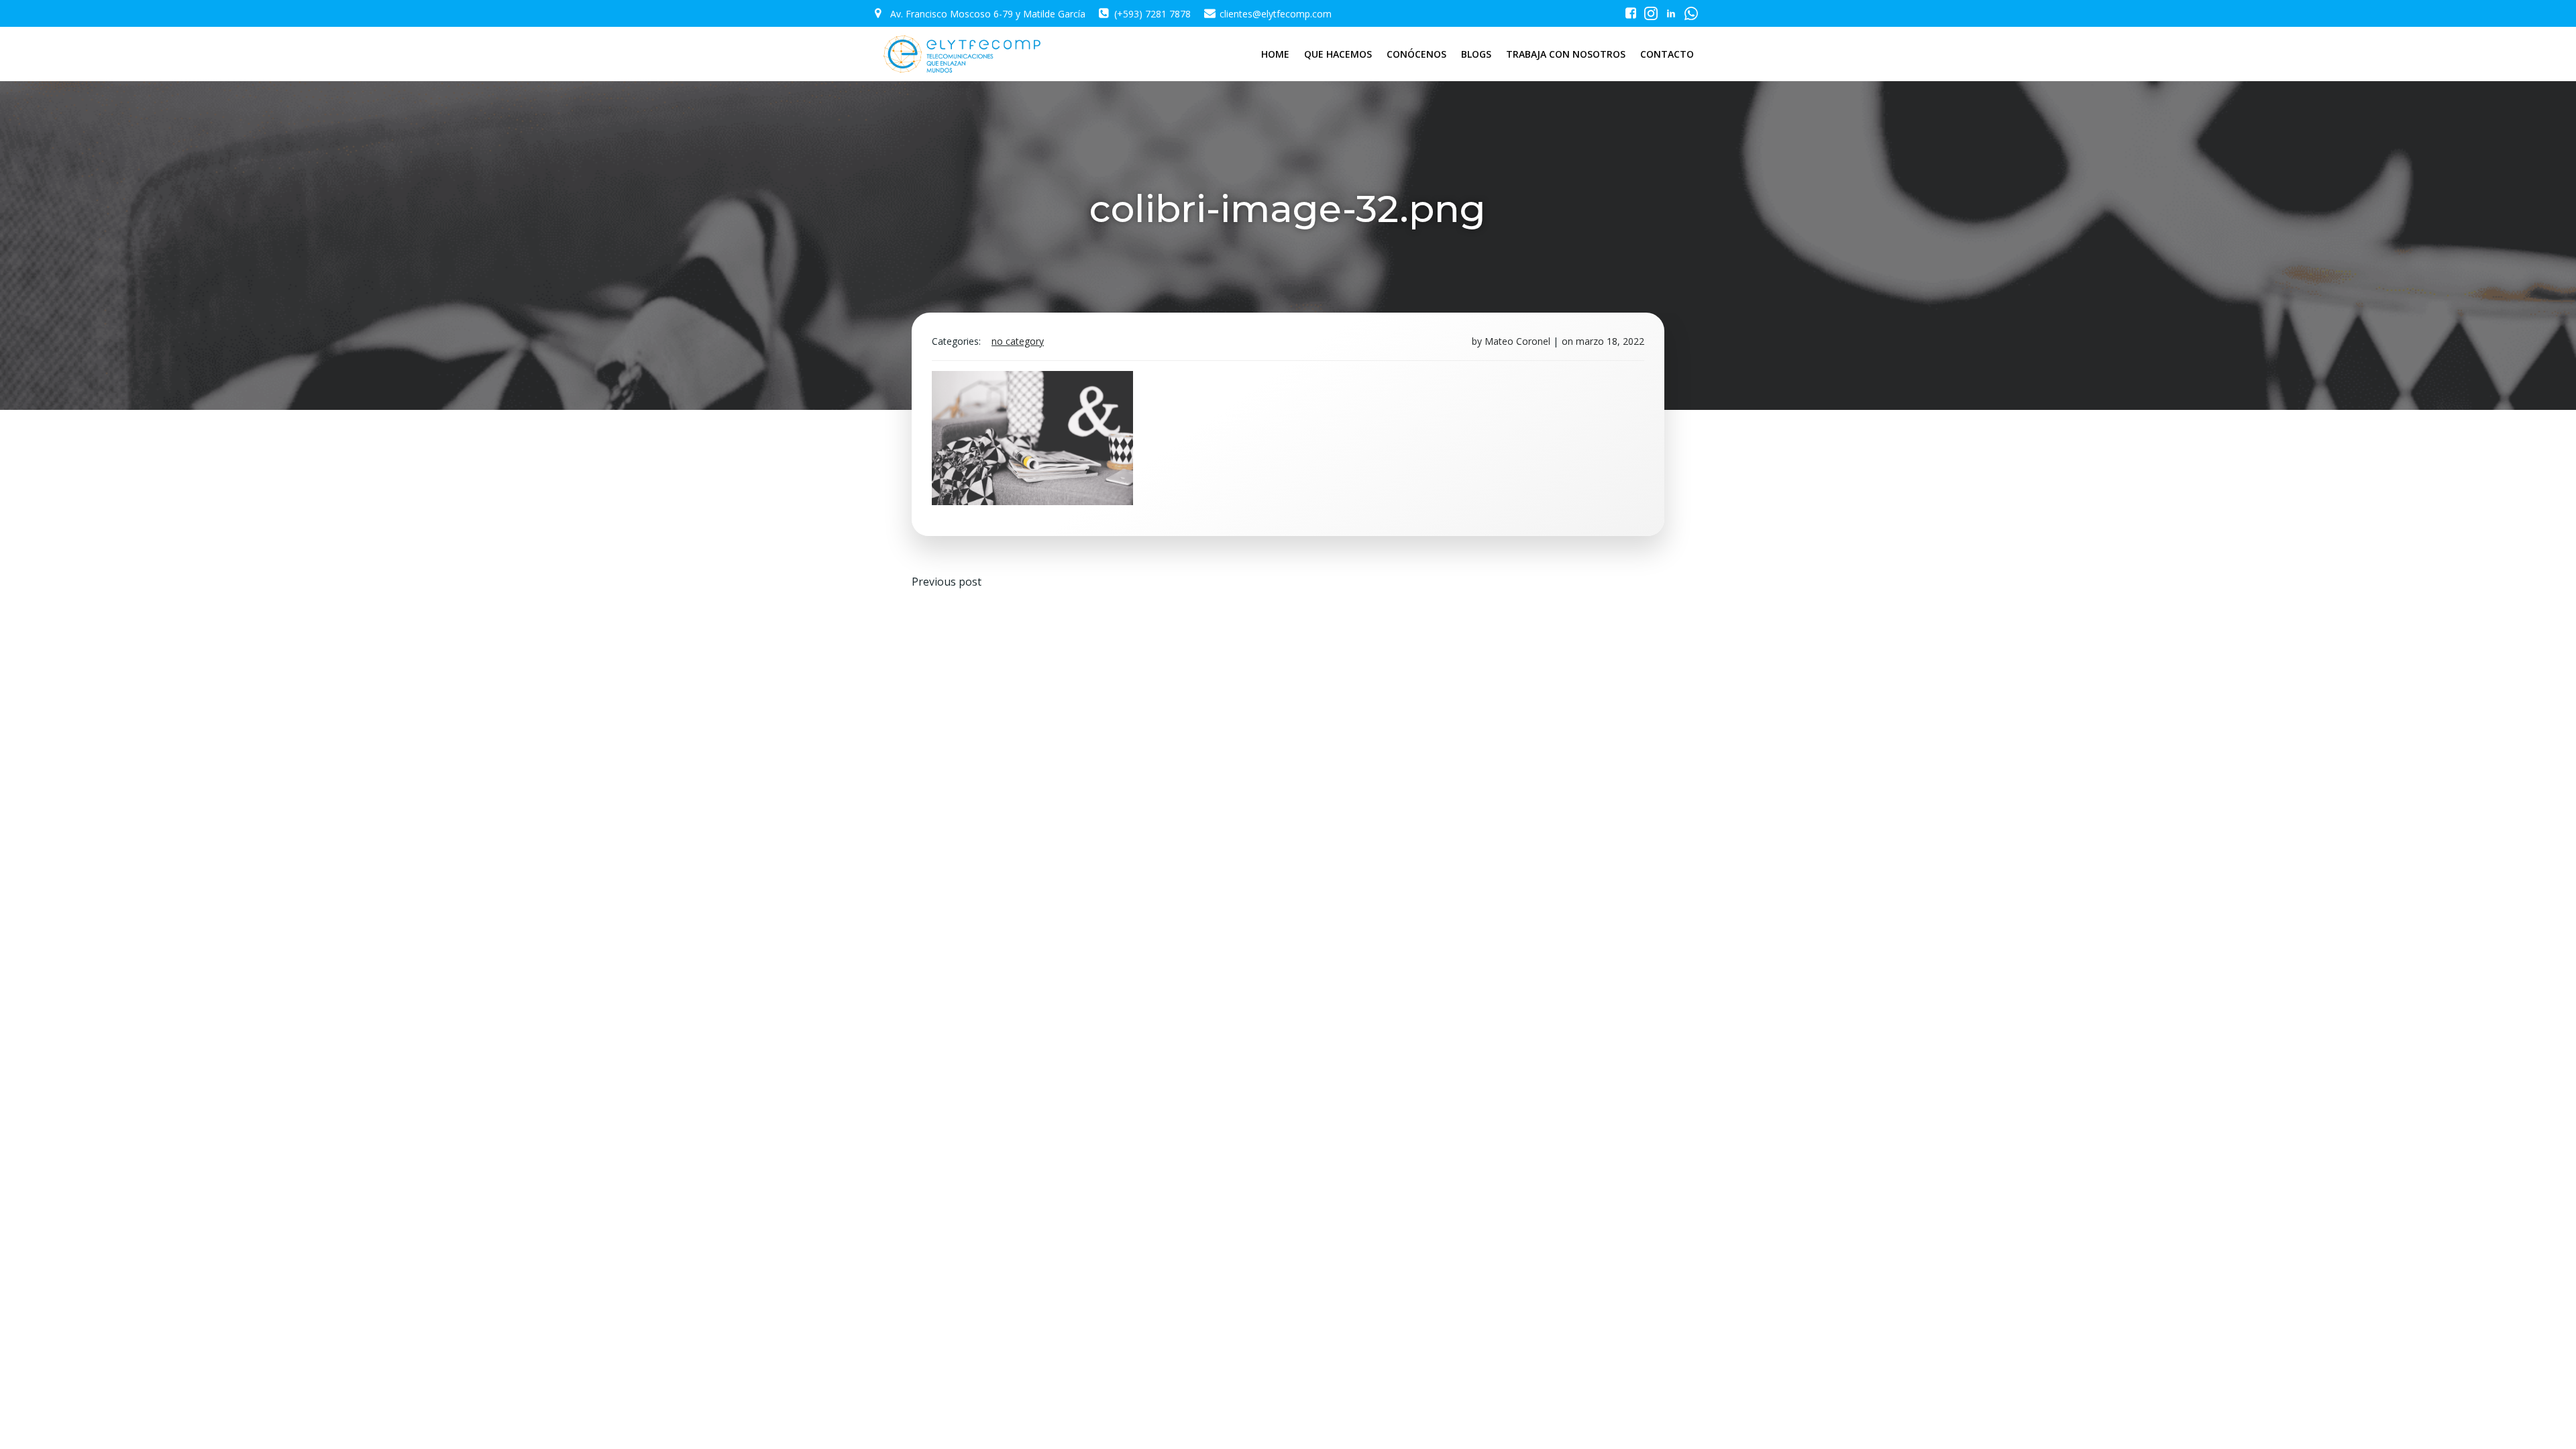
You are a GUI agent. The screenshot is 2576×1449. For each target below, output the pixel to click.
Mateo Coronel (1517, 341)
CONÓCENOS (1416, 54)
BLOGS (1476, 54)
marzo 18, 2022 (1610, 341)
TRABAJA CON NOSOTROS (1566, 54)
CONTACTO (1667, 54)
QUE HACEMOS (1338, 54)
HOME (1275, 54)
